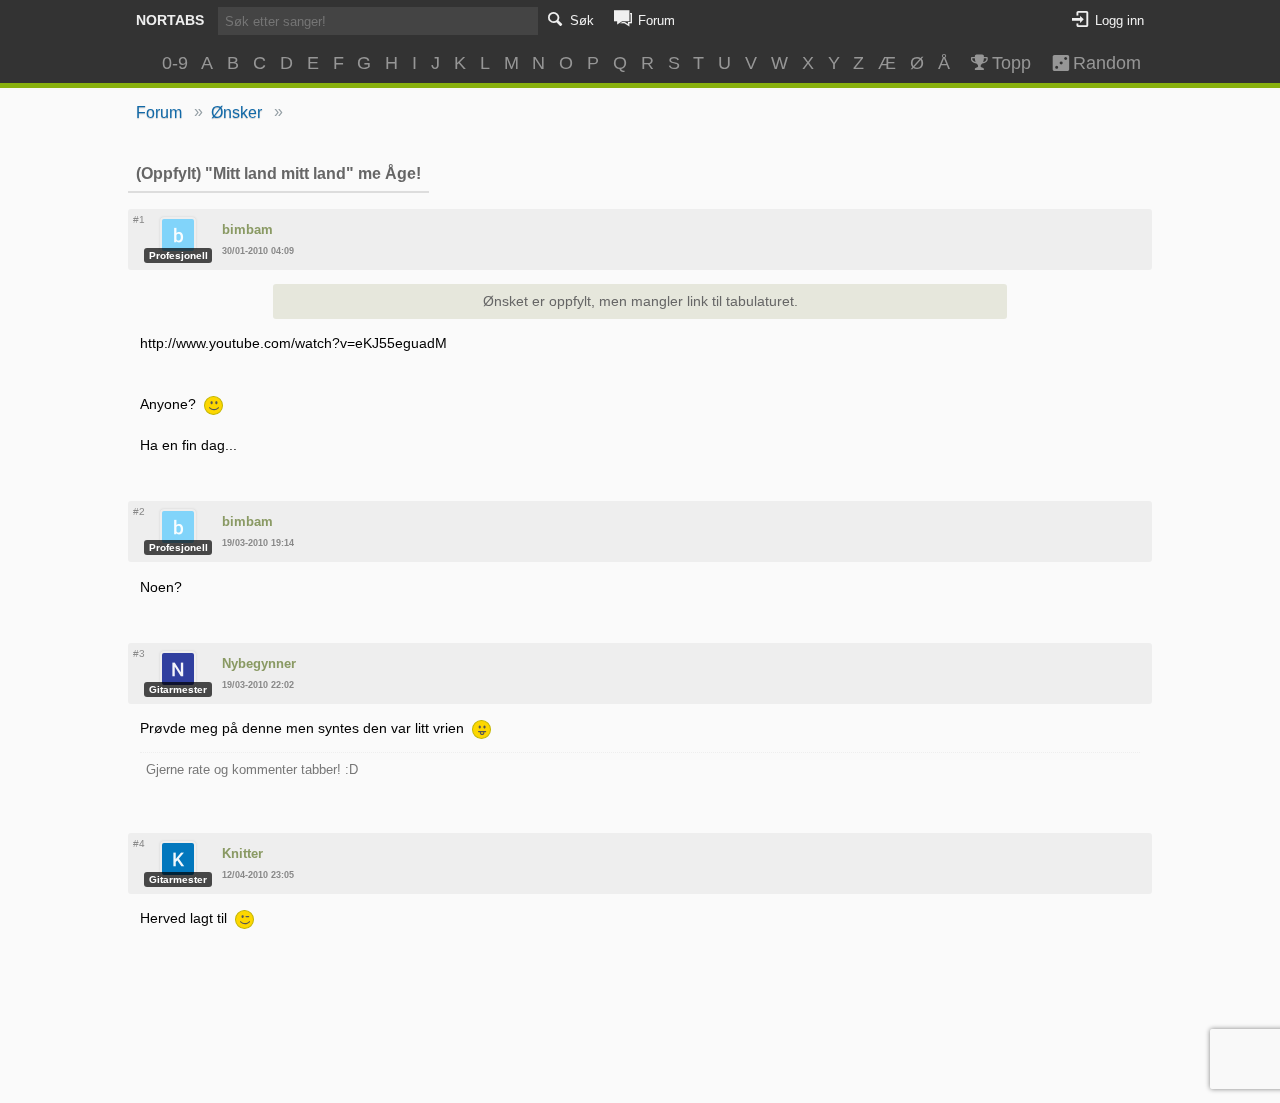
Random (1098, 63)
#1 (139, 219)
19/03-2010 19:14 (258, 543)
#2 (139, 511)
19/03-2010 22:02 (258, 685)
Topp (1011, 63)
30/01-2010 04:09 (258, 251)
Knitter (242, 853)
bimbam (247, 229)
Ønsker (236, 112)
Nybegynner (259, 663)
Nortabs (170, 20)
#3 (139, 653)
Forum (159, 112)
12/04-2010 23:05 (258, 875)
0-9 (175, 63)
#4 (139, 843)
